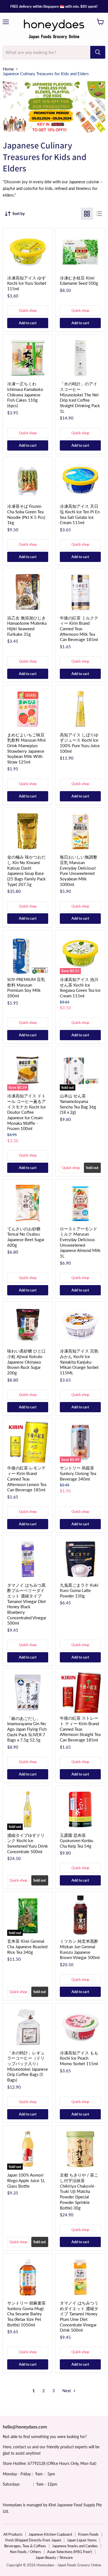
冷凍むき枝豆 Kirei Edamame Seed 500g (79, 281)
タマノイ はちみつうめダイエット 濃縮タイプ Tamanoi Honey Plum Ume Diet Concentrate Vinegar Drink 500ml (79, 2316)
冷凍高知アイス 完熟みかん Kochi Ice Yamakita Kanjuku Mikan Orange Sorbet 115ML (79, 1362)
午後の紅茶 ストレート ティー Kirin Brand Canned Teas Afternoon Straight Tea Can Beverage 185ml (80, 1729)
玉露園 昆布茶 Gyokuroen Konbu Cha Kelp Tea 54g (76, 1841)
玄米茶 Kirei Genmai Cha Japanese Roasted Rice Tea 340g (27, 1946)
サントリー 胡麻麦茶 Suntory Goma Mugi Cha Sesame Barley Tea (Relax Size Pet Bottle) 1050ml (26, 2314)
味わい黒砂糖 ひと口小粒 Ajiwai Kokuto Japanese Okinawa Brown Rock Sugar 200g (26, 1362)
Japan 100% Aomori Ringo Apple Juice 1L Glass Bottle (26, 2180)
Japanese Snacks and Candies (75, 2546)
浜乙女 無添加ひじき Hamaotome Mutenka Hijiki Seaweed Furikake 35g (27, 626)
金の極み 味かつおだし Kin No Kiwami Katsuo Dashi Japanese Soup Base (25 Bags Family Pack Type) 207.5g (26, 870)
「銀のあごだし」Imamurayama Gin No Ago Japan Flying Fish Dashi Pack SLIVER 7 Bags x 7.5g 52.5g (27, 1729)
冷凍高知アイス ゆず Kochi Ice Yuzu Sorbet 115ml (27, 283)
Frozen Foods (88, 2534)
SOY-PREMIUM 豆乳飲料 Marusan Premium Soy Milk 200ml (26, 988)
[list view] (99, 214)
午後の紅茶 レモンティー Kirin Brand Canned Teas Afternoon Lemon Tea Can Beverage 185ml (27, 1479)
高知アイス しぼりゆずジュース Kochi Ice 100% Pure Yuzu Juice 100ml (80, 743)
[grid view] (87, 214)
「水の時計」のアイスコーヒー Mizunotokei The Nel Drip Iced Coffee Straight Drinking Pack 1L (80, 397)
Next (67, 2391)
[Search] (98, 52)
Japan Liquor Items (82, 2540)
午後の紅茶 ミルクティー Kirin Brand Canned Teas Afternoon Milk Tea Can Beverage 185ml (79, 629)
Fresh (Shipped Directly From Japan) (33, 2540)
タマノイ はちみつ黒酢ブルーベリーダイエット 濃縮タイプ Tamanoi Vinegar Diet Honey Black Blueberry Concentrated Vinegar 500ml (27, 1604)
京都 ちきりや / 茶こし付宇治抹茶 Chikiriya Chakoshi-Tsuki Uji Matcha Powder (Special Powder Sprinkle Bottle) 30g (79, 2191)
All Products (13, 2534)
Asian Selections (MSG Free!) (70, 2552)
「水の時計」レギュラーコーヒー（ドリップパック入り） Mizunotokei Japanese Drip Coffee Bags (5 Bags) (28, 2066)
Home (8, 69)
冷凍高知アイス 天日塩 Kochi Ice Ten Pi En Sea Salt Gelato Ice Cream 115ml (80, 514)
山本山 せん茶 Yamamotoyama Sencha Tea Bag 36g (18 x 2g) (78, 1104)
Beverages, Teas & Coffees (25, 2546)
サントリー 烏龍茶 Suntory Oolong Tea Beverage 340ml (78, 1473)
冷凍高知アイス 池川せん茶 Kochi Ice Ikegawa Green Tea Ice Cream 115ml (80, 988)
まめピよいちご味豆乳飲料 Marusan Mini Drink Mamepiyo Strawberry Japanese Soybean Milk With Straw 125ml (26, 748)
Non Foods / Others (25, 2552)
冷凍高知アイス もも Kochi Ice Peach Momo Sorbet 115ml (79, 2058)
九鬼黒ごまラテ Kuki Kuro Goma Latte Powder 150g (79, 1590)
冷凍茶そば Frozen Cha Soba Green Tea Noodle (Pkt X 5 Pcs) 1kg (26, 514)
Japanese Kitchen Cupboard (50, 2534)
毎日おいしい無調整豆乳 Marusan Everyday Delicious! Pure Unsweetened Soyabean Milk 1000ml (79, 870)
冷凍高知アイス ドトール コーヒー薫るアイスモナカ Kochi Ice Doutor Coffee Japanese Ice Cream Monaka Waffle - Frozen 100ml (26, 1112)
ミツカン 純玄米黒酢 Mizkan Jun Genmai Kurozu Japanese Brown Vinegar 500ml (80, 1949)
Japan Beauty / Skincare (54, 2557)
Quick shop (28, 310)
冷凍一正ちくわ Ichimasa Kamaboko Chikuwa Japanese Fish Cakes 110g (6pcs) (25, 395)
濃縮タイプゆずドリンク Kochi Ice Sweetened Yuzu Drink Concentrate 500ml (28, 1843)
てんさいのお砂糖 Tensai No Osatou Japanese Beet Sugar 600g (26, 1237)
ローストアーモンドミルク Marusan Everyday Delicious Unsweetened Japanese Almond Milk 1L (80, 1242)
